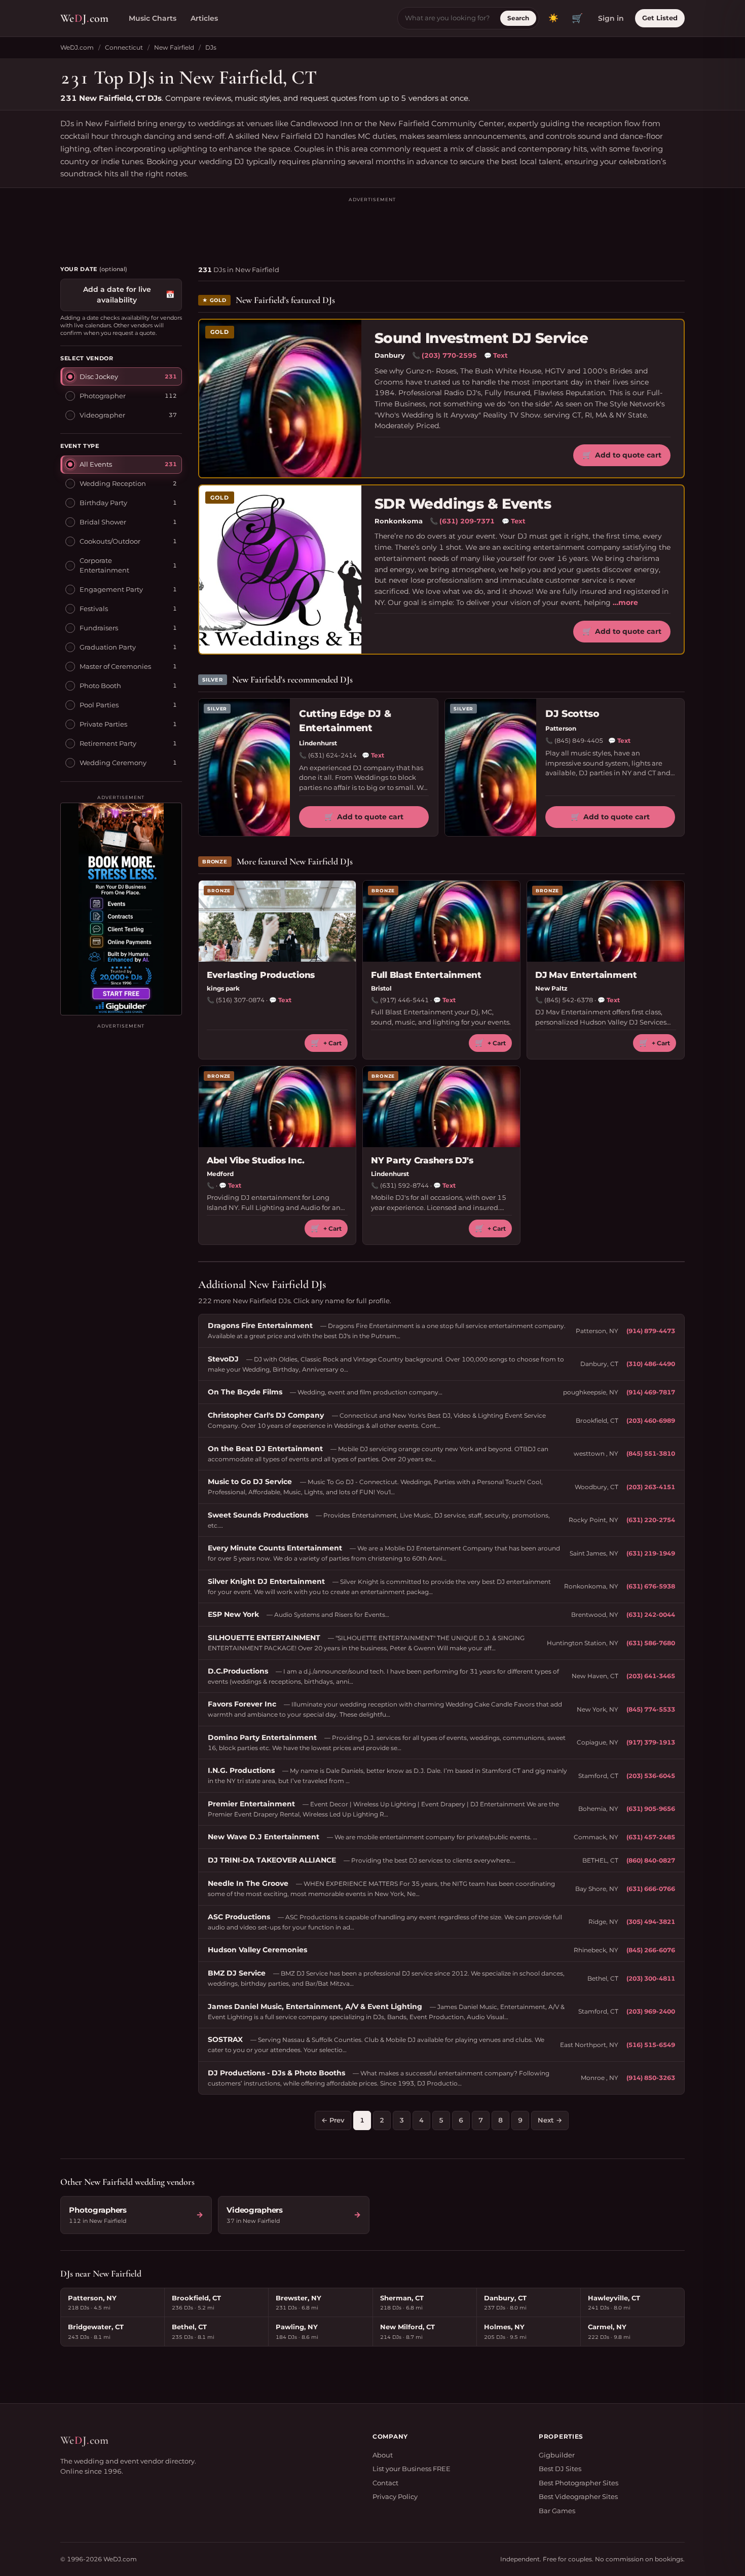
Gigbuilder (557, 2455)
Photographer (103, 395)
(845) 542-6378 (569, 1000)
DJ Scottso (572, 714)
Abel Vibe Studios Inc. (255, 1160)
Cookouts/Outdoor (110, 541)
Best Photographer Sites (579, 2483)
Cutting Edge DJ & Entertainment (345, 721)
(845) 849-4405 (579, 741)
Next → (550, 2120)
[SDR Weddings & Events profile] (280, 570)
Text (496, 355)
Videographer (102, 414)
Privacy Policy (395, 2496)
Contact (385, 2483)
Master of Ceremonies (115, 666)
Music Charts (153, 18)
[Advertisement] (372, 226)
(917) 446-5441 (404, 1000)
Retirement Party (108, 743)
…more (625, 602)
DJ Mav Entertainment (586, 975)
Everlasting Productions (261, 975)
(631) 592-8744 (404, 1185)
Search (518, 18)
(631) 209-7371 (467, 521)
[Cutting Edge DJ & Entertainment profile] (244, 767)
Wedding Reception (113, 483)
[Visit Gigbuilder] (121, 909)
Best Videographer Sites (578, 2496)
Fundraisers (99, 627)
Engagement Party (111, 589)
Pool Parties (99, 704)
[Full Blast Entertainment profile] (441, 921)
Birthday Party (103, 502)
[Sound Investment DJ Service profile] (280, 399)
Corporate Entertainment (104, 565)
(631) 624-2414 (332, 755)
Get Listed (660, 18)
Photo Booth (100, 685)
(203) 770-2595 (449, 355)
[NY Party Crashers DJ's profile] (441, 1107)
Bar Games (557, 2511)
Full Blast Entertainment (426, 975)
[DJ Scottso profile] (491, 767)
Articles (204, 18)
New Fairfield (174, 47)
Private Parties (103, 724)
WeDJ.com (77, 47)
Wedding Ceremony (113, 762)
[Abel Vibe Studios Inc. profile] (277, 1107)
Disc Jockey (99, 376)
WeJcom (84, 18)
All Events (96, 464)
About (383, 2455)
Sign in (611, 18)
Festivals (94, 608)
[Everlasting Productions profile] (277, 921)
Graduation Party (108, 647)
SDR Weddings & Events (463, 504)
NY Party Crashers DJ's (422, 1160)
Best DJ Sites (560, 2469)
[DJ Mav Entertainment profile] (606, 921)
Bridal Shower (103, 521)
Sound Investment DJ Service (481, 338)
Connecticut (124, 47)
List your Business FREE (412, 2469)
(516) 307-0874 (240, 1000)
